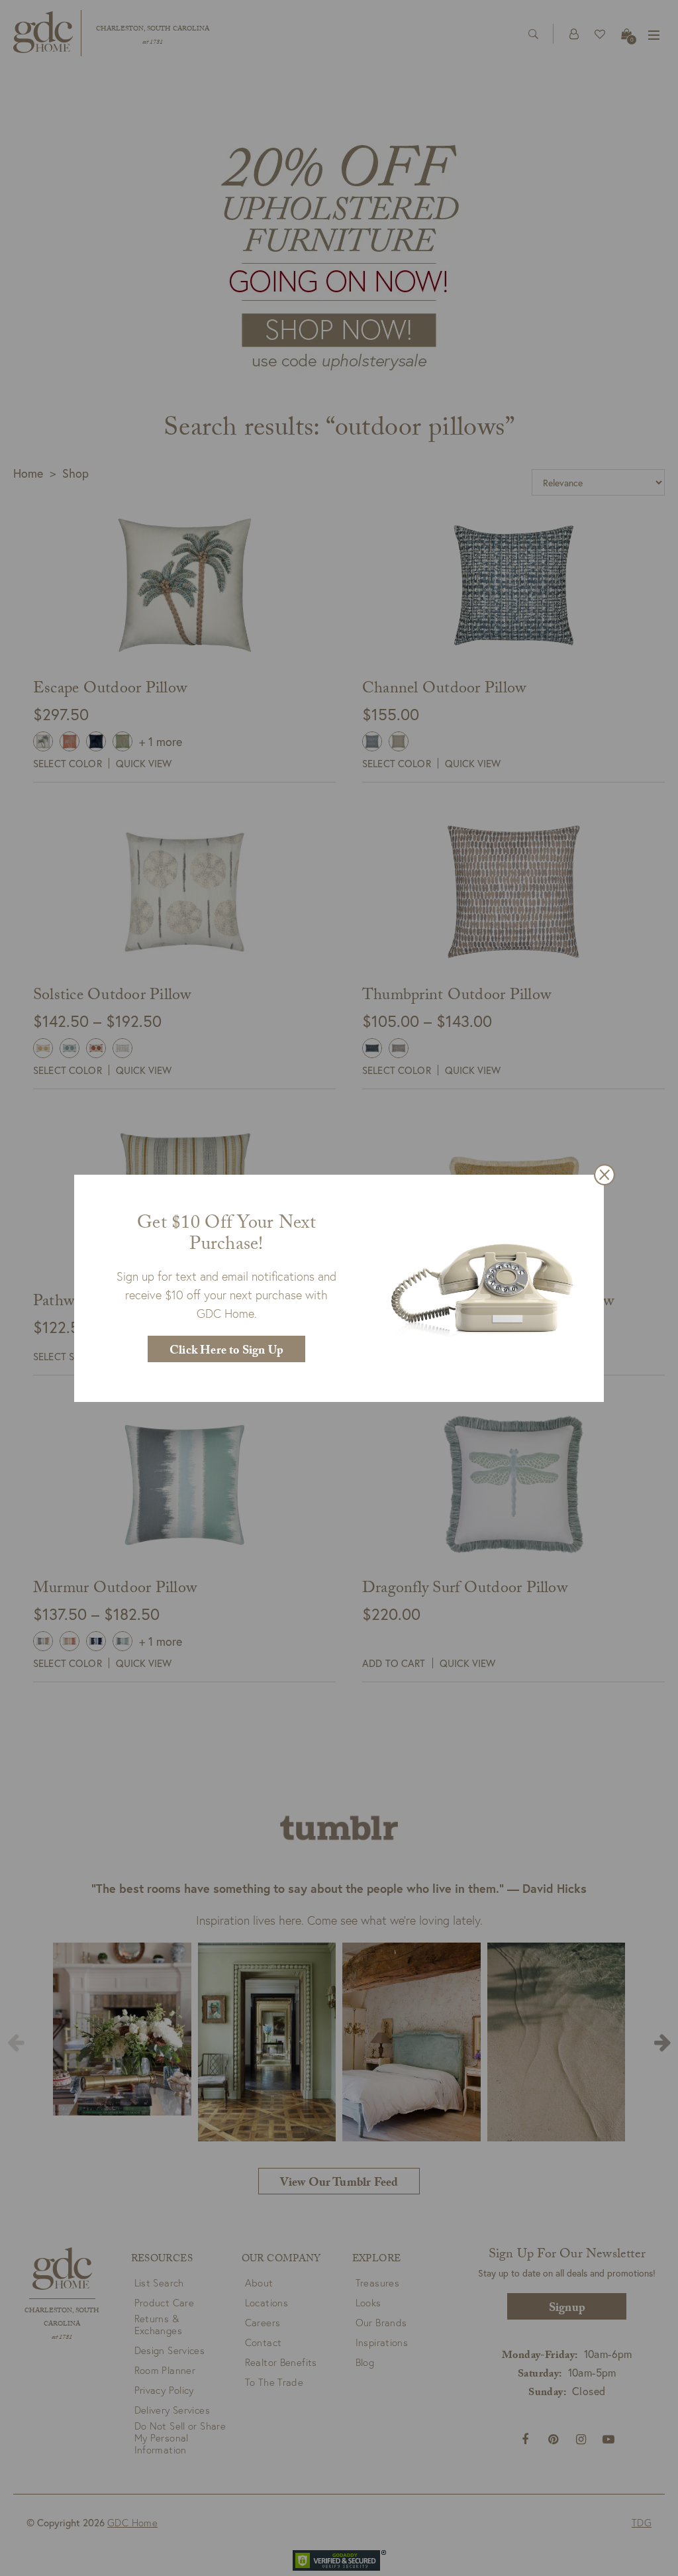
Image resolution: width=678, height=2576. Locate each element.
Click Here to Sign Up (226, 1352)
